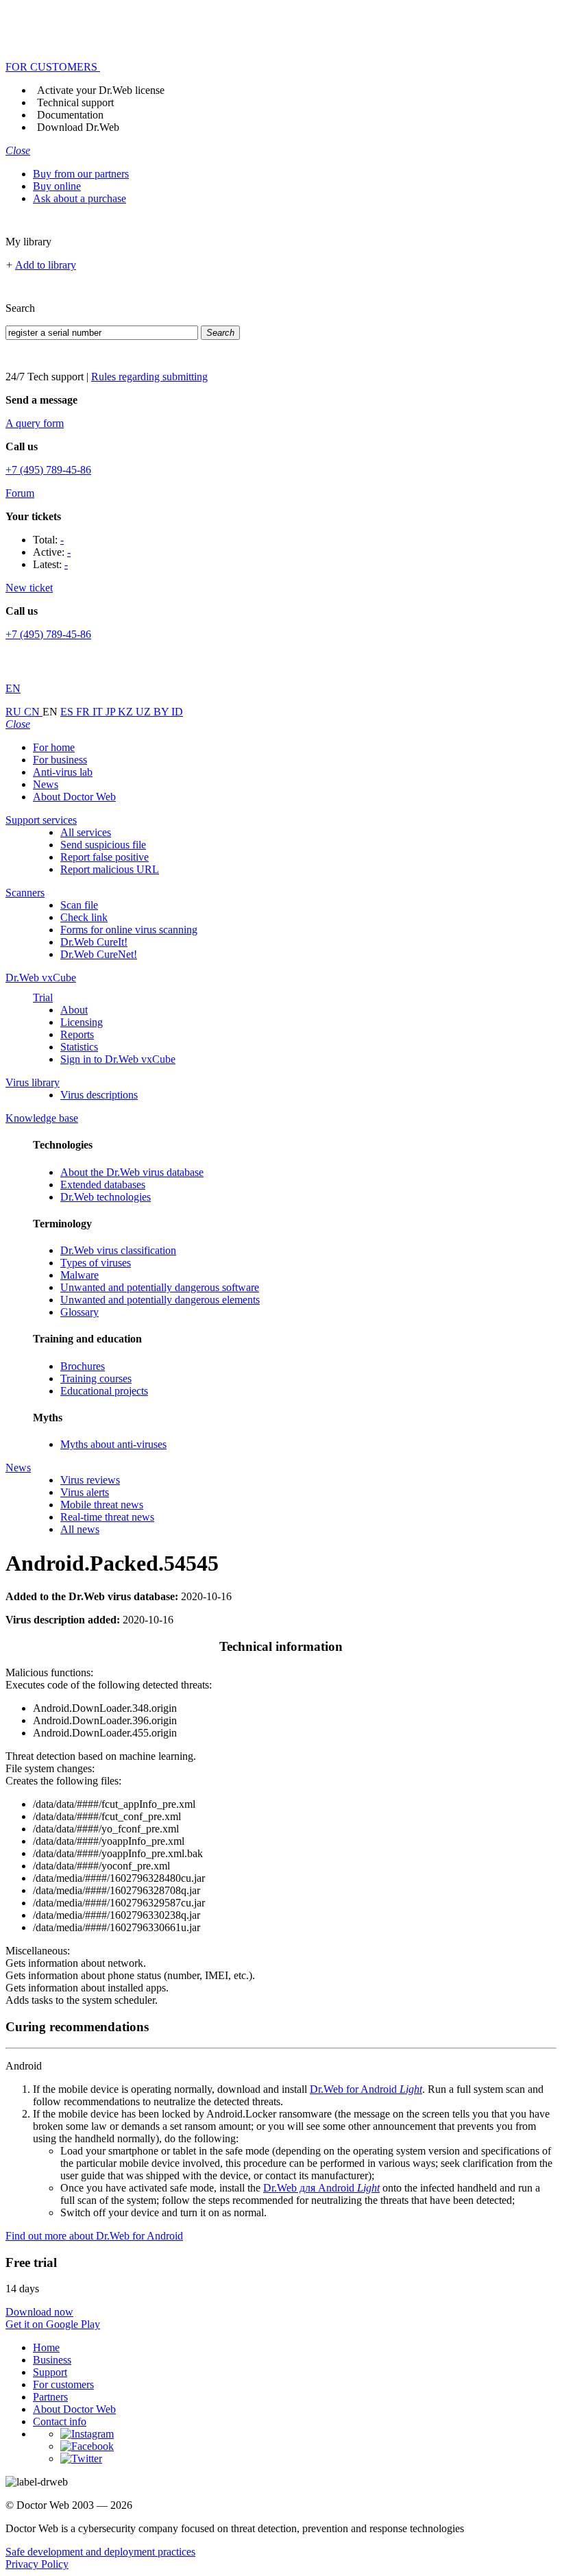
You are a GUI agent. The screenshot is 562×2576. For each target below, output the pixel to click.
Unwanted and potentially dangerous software (160, 1287)
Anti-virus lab (63, 772)
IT (99, 712)
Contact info (60, 2421)
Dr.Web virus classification (118, 1250)
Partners (50, 2397)
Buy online (57, 186)
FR (84, 712)
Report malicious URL (110, 869)
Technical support (75, 102)
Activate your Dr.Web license (101, 90)
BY (162, 712)
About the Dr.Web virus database (132, 1172)
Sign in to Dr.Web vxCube (118, 1059)
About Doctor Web (74, 797)
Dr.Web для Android (321, 2188)
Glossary (80, 1312)
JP (112, 712)
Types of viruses (96, 1263)
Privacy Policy (37, 2564)
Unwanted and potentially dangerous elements (160, 1300)
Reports (77, 1034)
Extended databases (103, 1185)
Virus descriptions (99, 1095)
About (74, 1010)
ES (68, 712)
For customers (63, 2384)
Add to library (46, 265)
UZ (145, 712)
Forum (20, 493)
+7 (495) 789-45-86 (48, 470)
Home (46, 2347)
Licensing (82, 1022)
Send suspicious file (103, 845)
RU (15, 712)
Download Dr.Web (78, 127)
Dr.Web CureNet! (99, 954)
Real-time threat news (107, 1517)
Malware (80, 1275)
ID (177, 712)
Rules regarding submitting (149, 377)
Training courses (96, 1378)
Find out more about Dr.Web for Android (94, 2236)
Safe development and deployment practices (100, 2552)
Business (52, 2360)
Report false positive (105, 857)
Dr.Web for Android (366, 2089)
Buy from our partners (81, 174)
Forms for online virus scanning (129, 930)
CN (33, 712)
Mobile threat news (102, 1505)
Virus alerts (85, 1492)
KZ (127, 712)
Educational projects (104, 1391)
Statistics (79, 1047)
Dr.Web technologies (106, 1197)
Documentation (70, 115)
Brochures (83, 1366)
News (46, 784)
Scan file (79, 905)
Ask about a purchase (80, 198)
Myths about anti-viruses (113, 1444)
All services (86, 832)
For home (54, 747)
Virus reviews (90, 1480)
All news (80, 1529)
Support (50, 2372)
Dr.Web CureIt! (94, 942)
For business (60, 760)
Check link (84, 917)
